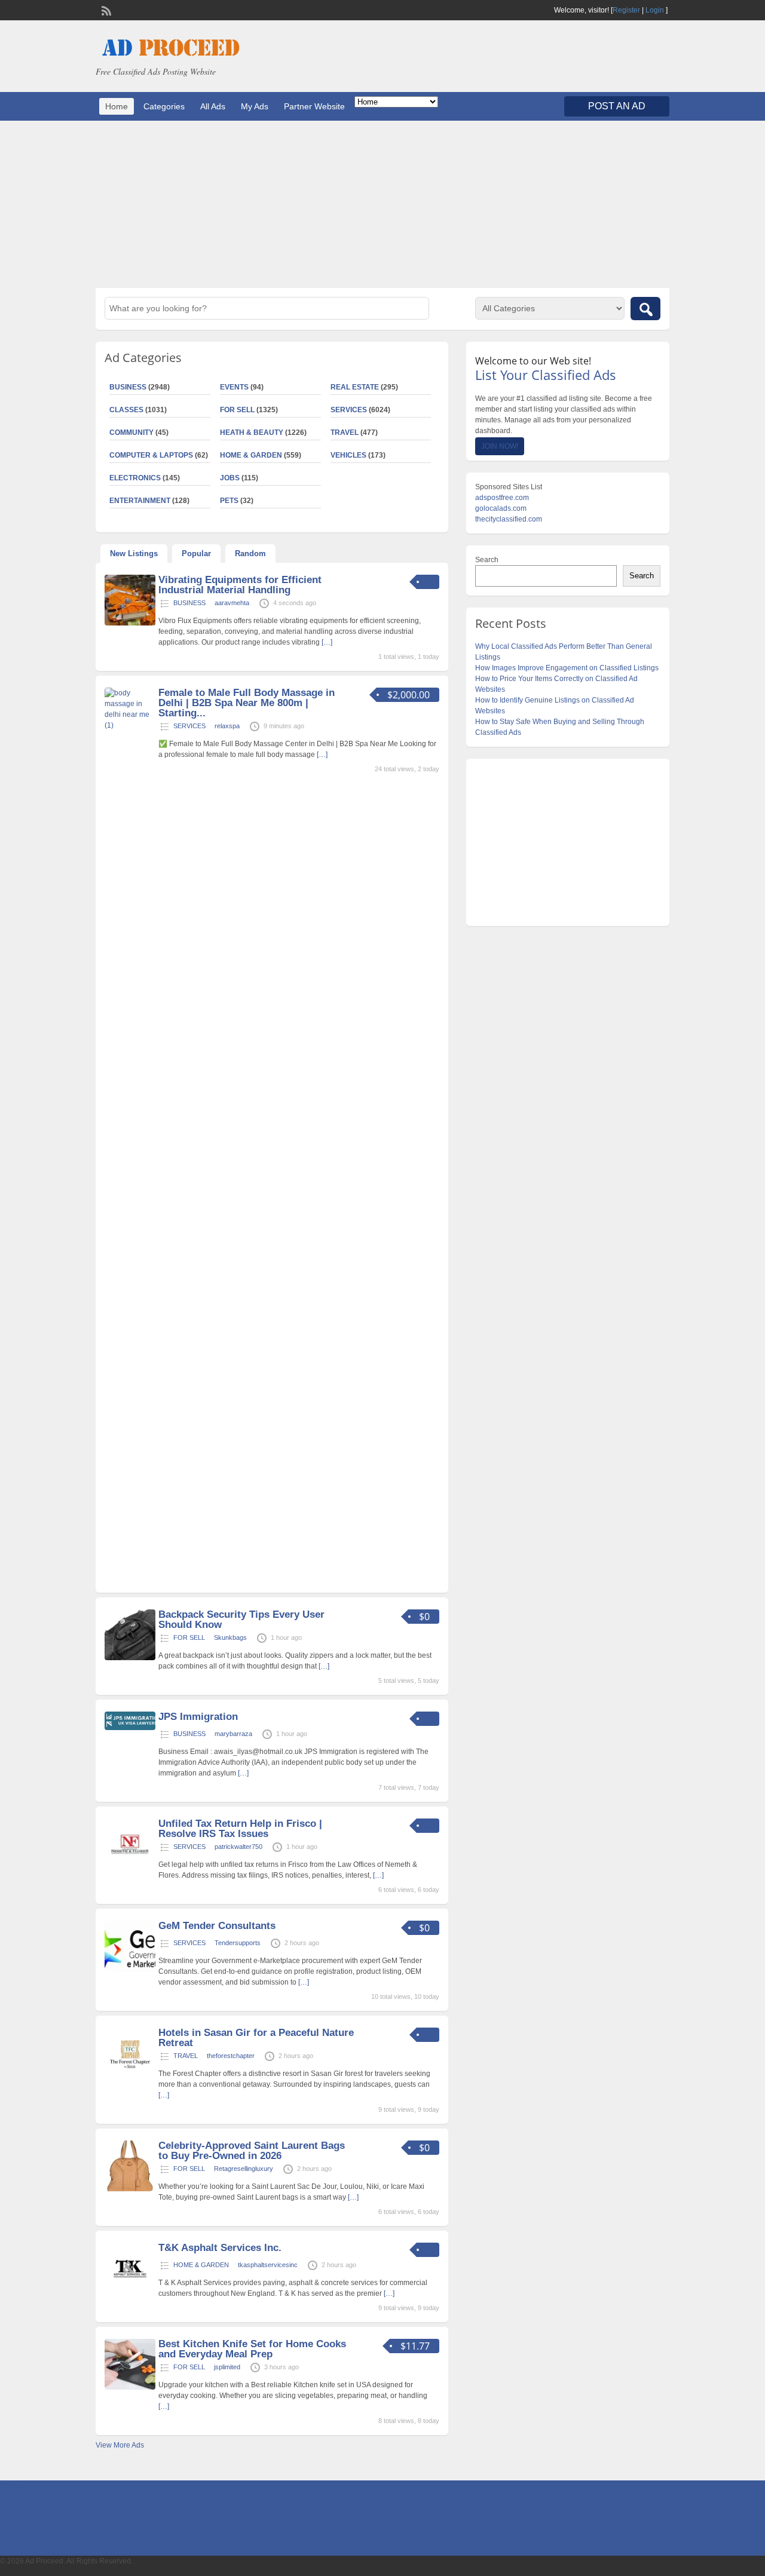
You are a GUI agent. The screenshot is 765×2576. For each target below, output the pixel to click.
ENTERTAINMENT (140, 501)
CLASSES (126, 410)
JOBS (230, 478)
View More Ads (120, 2445)
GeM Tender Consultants (217, 1926)
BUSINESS (128, 387)
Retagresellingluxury (244, 2169)
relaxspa (227, 726)
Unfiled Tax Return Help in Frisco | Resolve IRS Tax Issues (240, 1829)
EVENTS (234, 387)
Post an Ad (617, 106)
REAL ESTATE (355, 387)
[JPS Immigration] (130, 1728)
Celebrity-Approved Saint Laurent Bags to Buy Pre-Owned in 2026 (252, 2151)
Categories (164, 106)
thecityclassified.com (509, 519)
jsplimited (227, 2367)
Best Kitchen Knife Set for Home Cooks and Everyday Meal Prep (252, 2349)
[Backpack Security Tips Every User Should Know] (130, 1658)
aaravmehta (232, 603)
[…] (327, 642)
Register (626, 10)
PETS (229, 501)
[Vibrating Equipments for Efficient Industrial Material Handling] (130, 623)
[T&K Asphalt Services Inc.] (130, 2291)
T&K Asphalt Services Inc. (220, 2248)
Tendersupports (238, 1943)
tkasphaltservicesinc (268, 2265)
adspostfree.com (502, 498)
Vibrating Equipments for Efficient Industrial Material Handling (240, 585)
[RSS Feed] (105, 10)
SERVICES (349, 410)
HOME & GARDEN (251, 455)
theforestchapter (231, 2056)
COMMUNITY (131, 433)
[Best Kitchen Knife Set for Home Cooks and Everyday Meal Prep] (130, 2387)
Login (655, 10)
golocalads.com (501, 508)
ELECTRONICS (135, 478)
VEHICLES (348, 455)
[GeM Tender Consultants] (130, 1969)
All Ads (213, 106)
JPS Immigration (198, 1717)
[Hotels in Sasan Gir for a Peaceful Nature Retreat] (130, 2076)
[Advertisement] (382, 204)
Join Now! (500, 446)
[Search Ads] (645, 309)
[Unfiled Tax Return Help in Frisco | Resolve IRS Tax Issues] (130, 1867)
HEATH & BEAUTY (252, 433)
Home (117, 106)
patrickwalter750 (238, 1847)
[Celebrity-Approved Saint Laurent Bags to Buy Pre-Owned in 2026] (130, 2189)
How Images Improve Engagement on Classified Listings (567, 668)
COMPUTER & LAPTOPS (151, 455)
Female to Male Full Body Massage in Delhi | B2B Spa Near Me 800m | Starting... (247, 703)
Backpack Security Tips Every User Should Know (241, 1620)
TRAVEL (345, 433)
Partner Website (314, 106)
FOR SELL (237, 410)
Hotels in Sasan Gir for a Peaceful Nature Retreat (256, 2038)
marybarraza (233, 1734)
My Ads (255, 106)
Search (487, 560)
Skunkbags (230, 1637)
